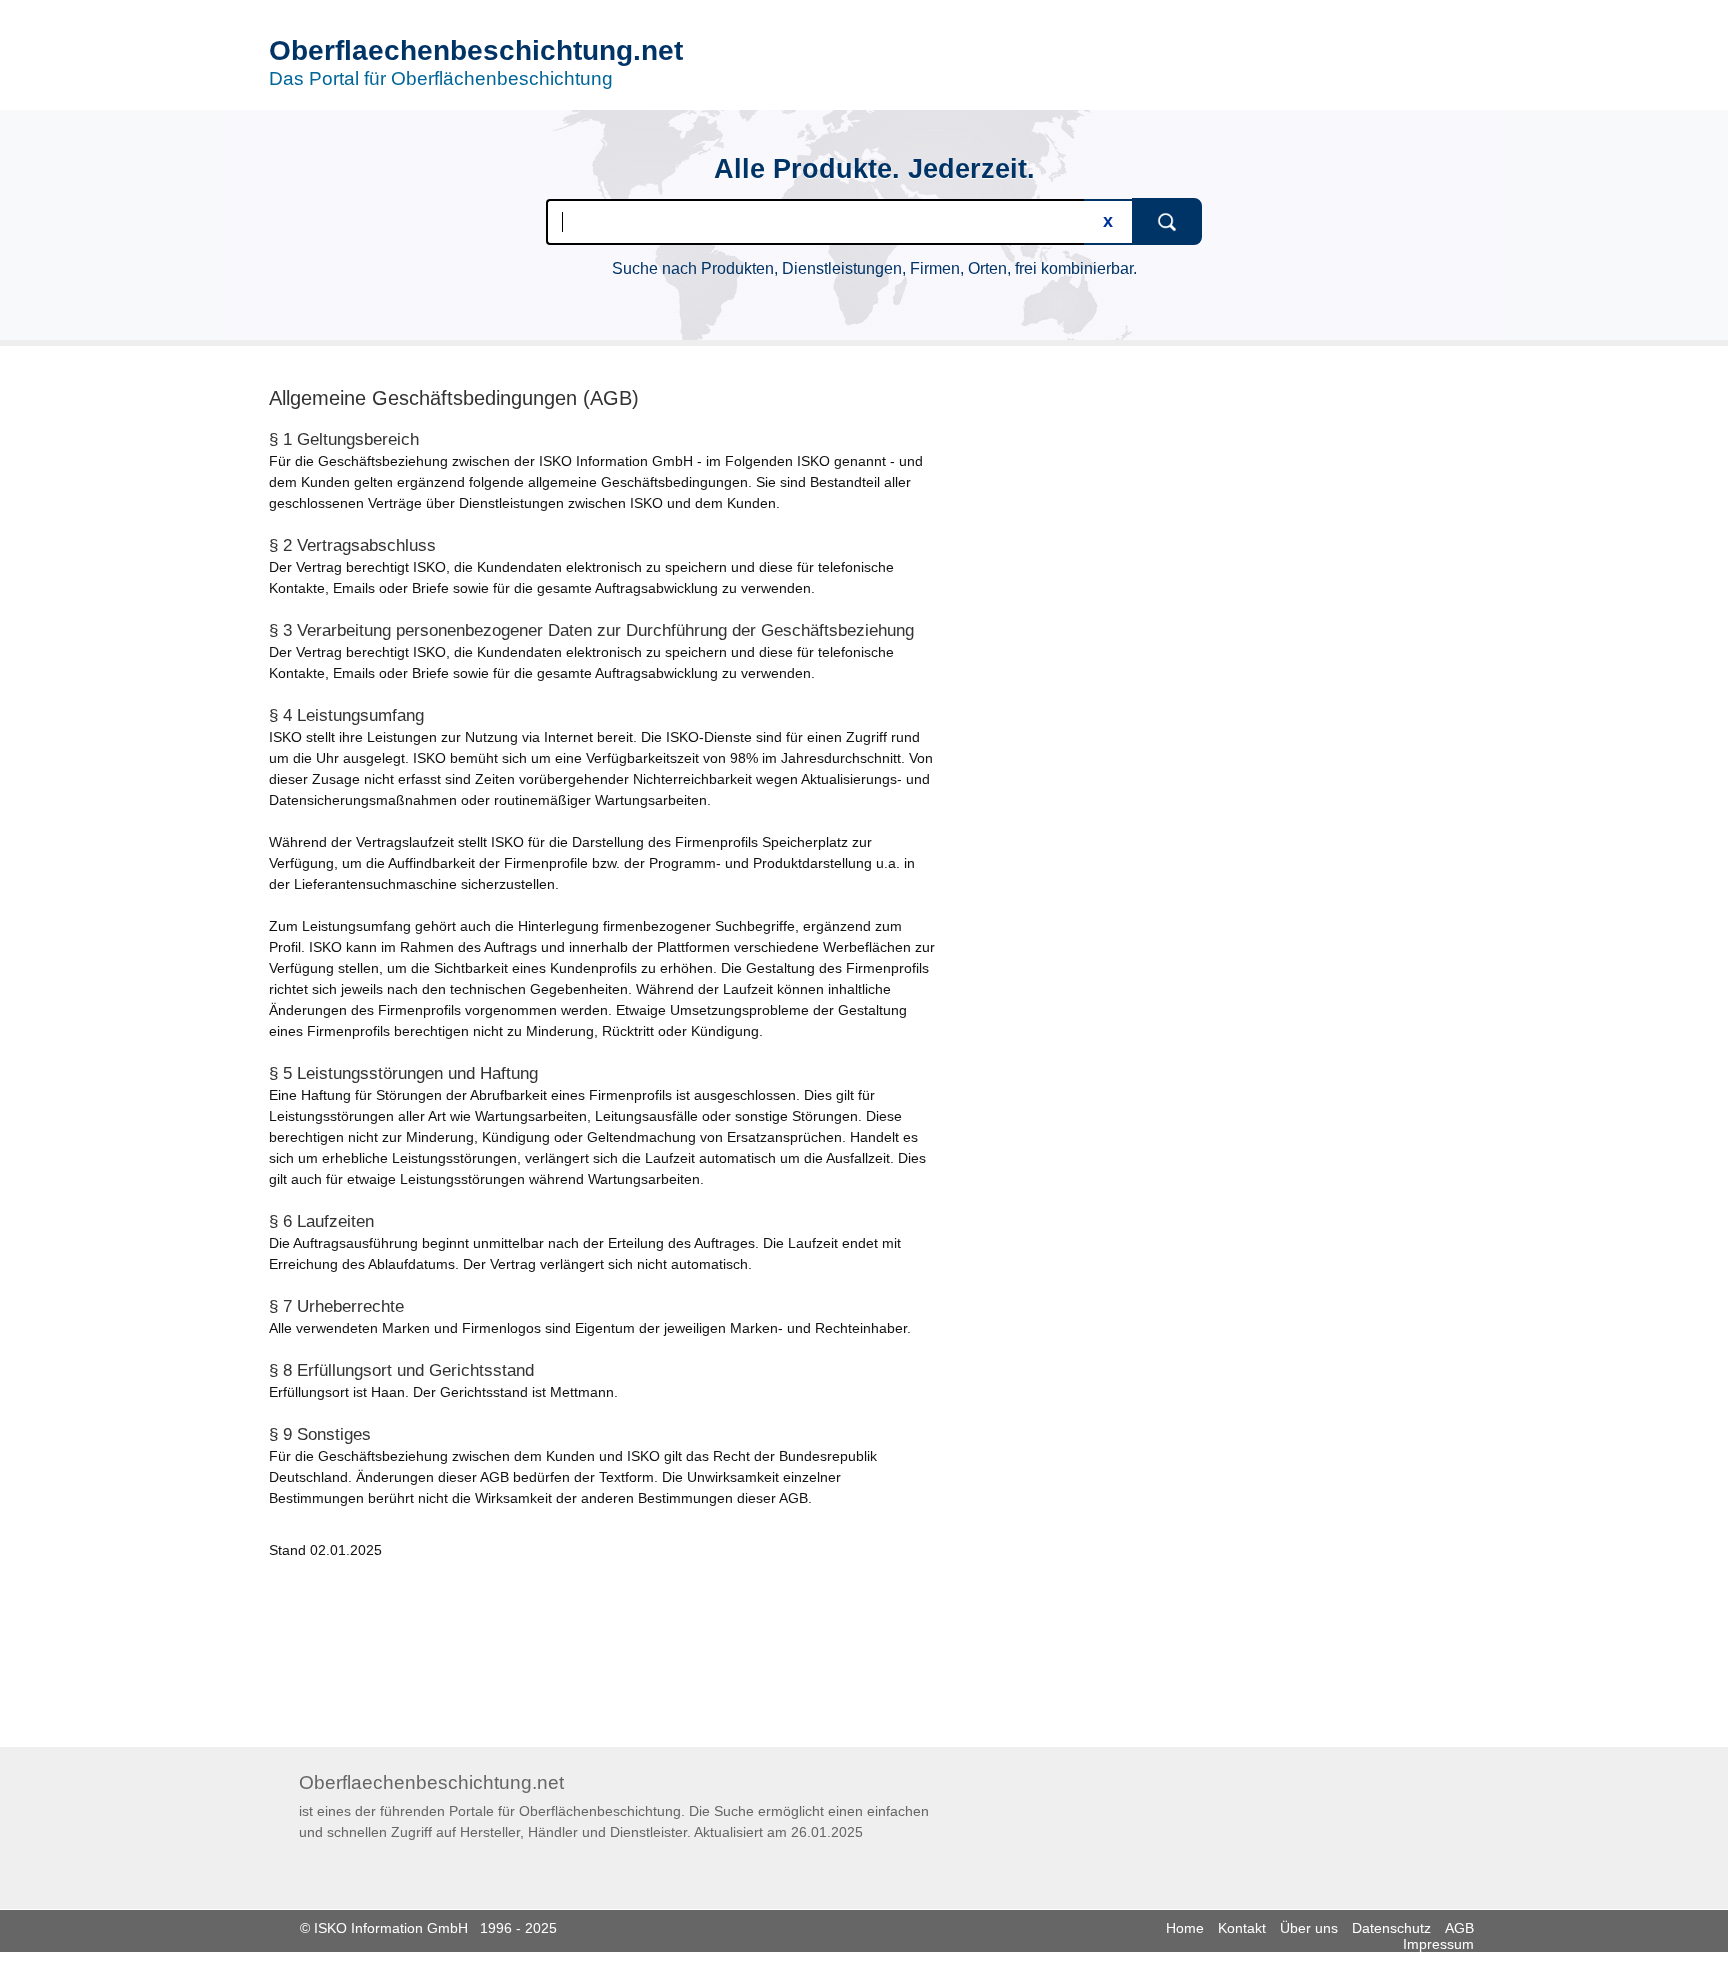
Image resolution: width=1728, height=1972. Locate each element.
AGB (1459, 1928)
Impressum (1438, 1944)
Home (1185, 1928)
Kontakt (1242, 1928)
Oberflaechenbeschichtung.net (476, 50)
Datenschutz (1391, 1928)
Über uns (1309, 1928)
